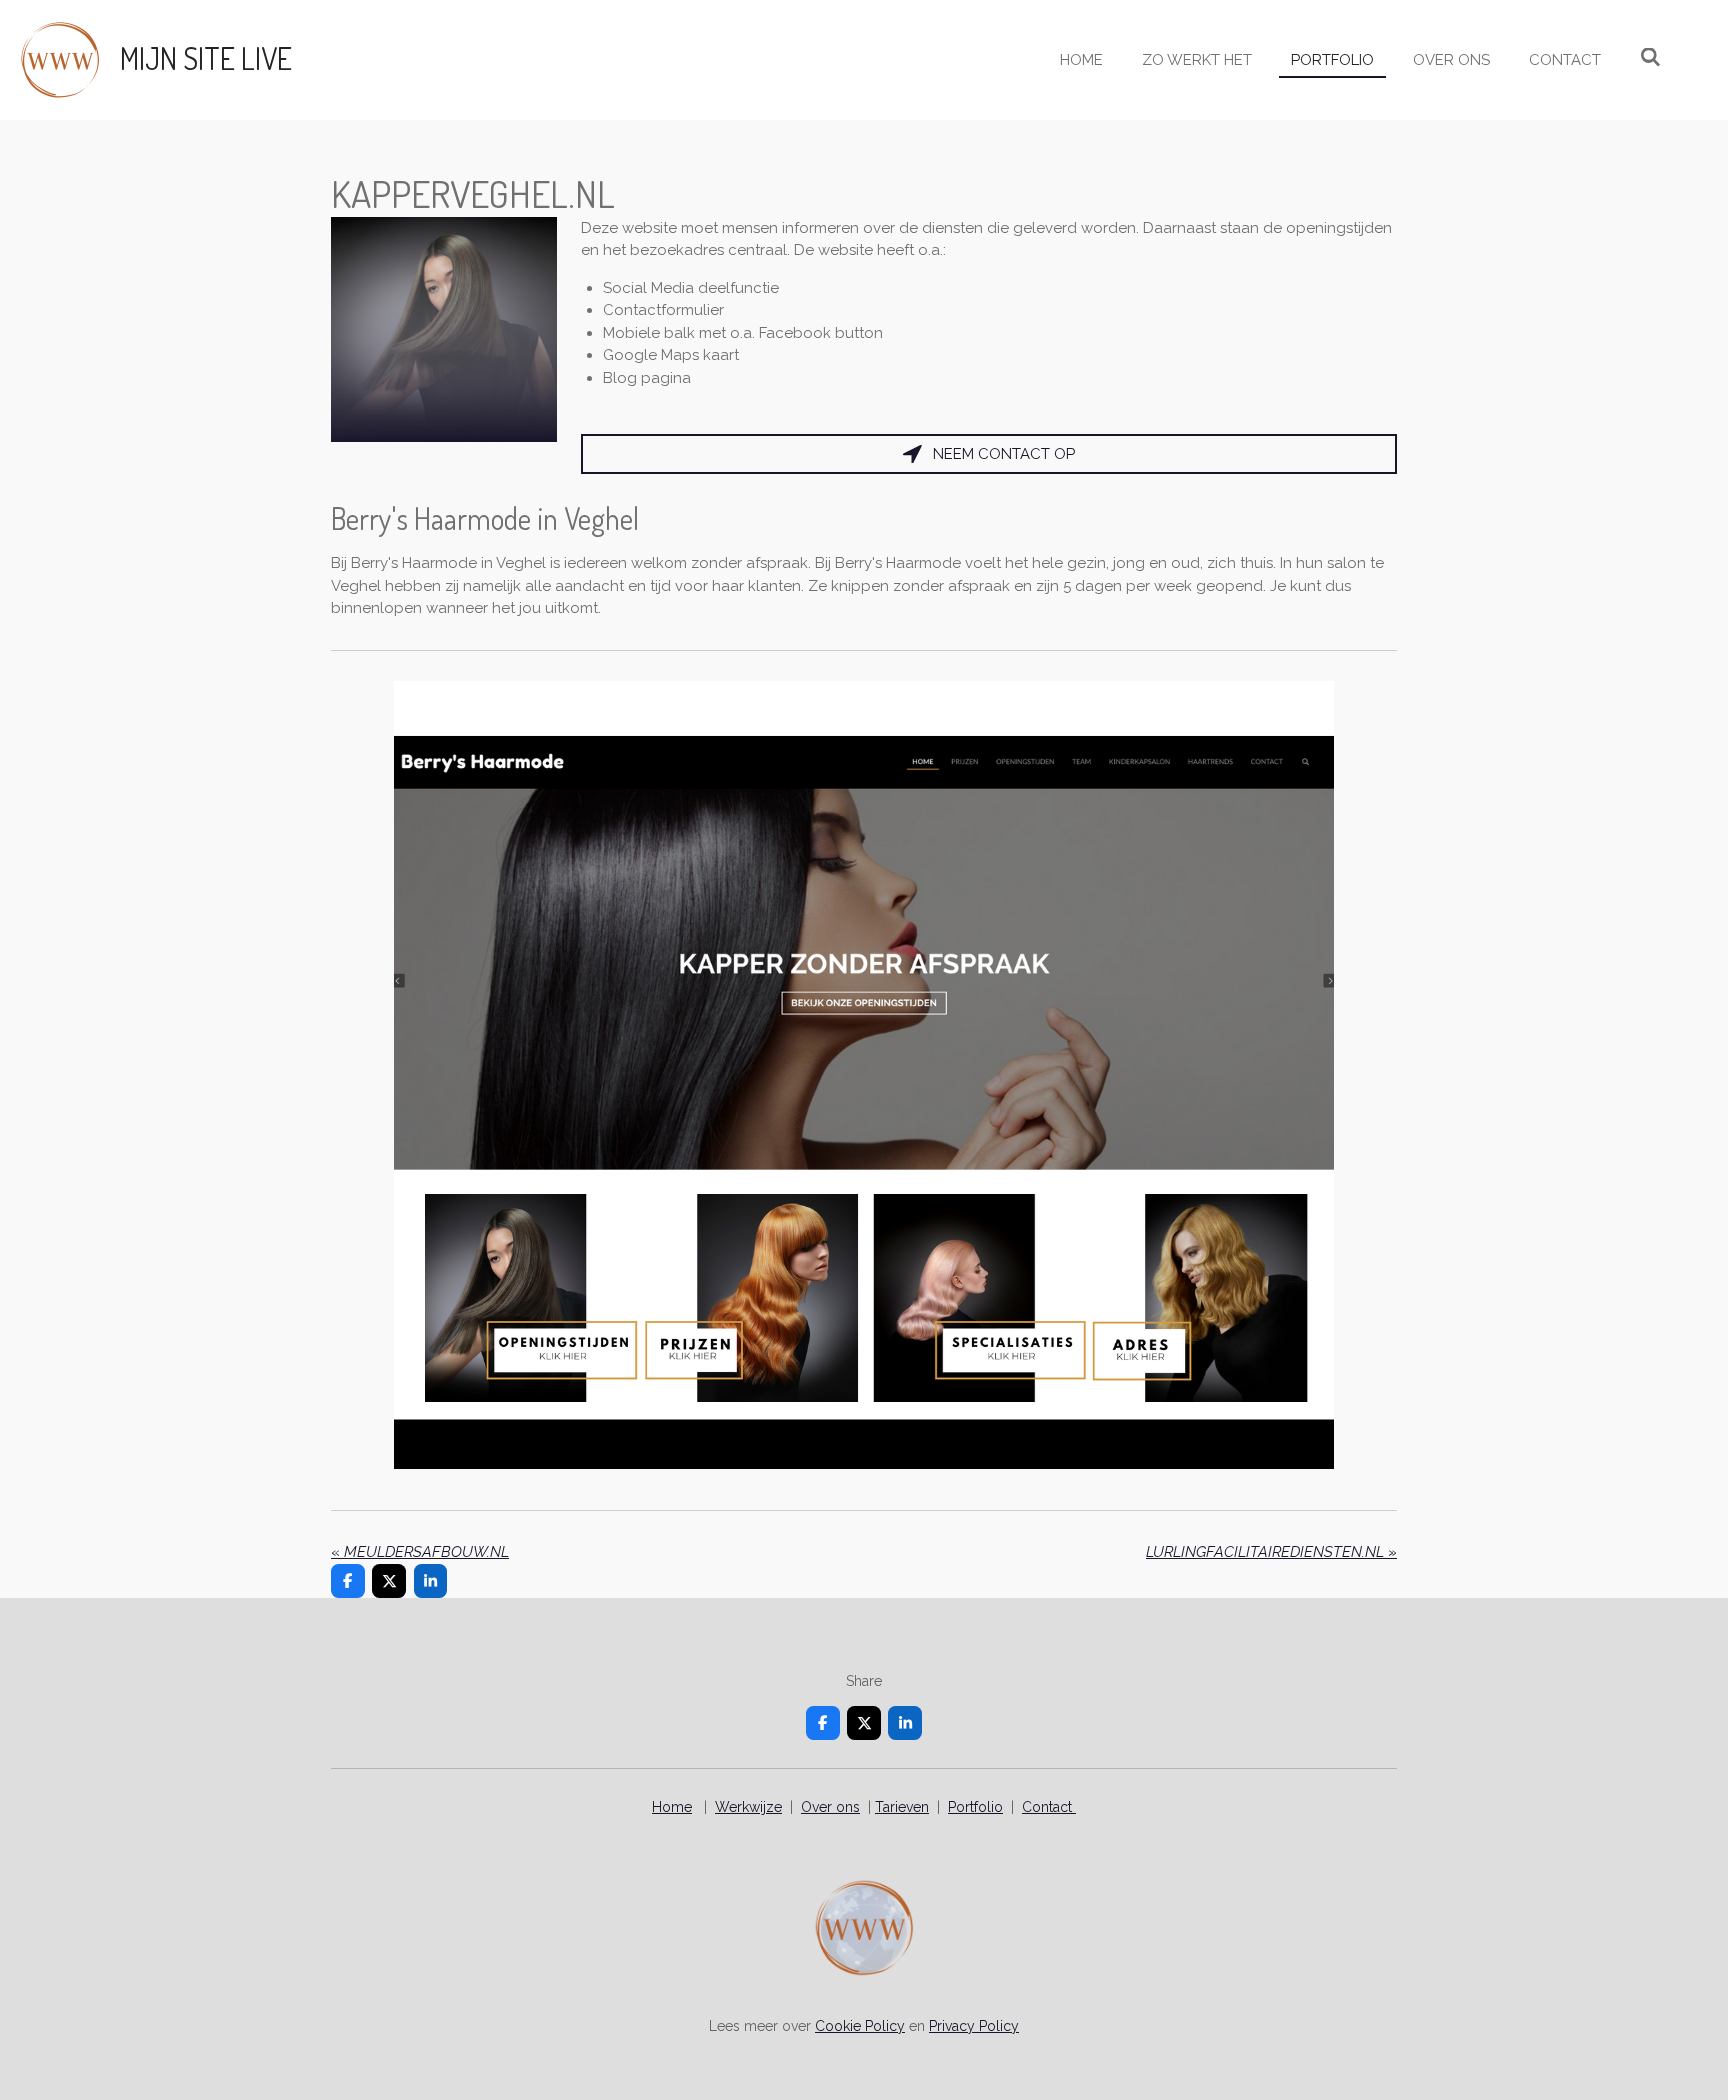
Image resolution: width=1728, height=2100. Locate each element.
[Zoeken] (1650, 58)
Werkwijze (748, 1807)
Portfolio (975, 1807)
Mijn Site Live (206, 58)
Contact (1049, 1807)
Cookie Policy (860, 2026)
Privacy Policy (974, 2026)
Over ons (830, 1807)
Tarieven (902, 1807)
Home (672, 1807)
